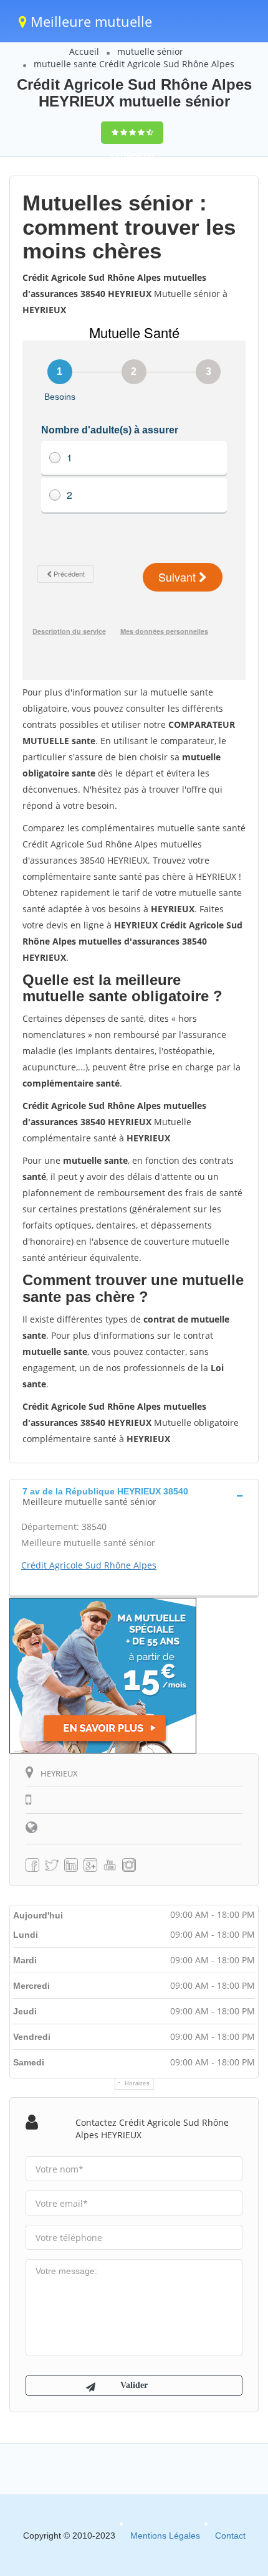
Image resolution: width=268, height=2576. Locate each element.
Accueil (84, 51)
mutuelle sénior (150, 51)
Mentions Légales (165, 2536)
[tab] (134, 1495)
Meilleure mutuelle (89, 21)
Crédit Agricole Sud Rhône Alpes (89, 1565)
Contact (230, 2536)
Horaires (137, 2083)
